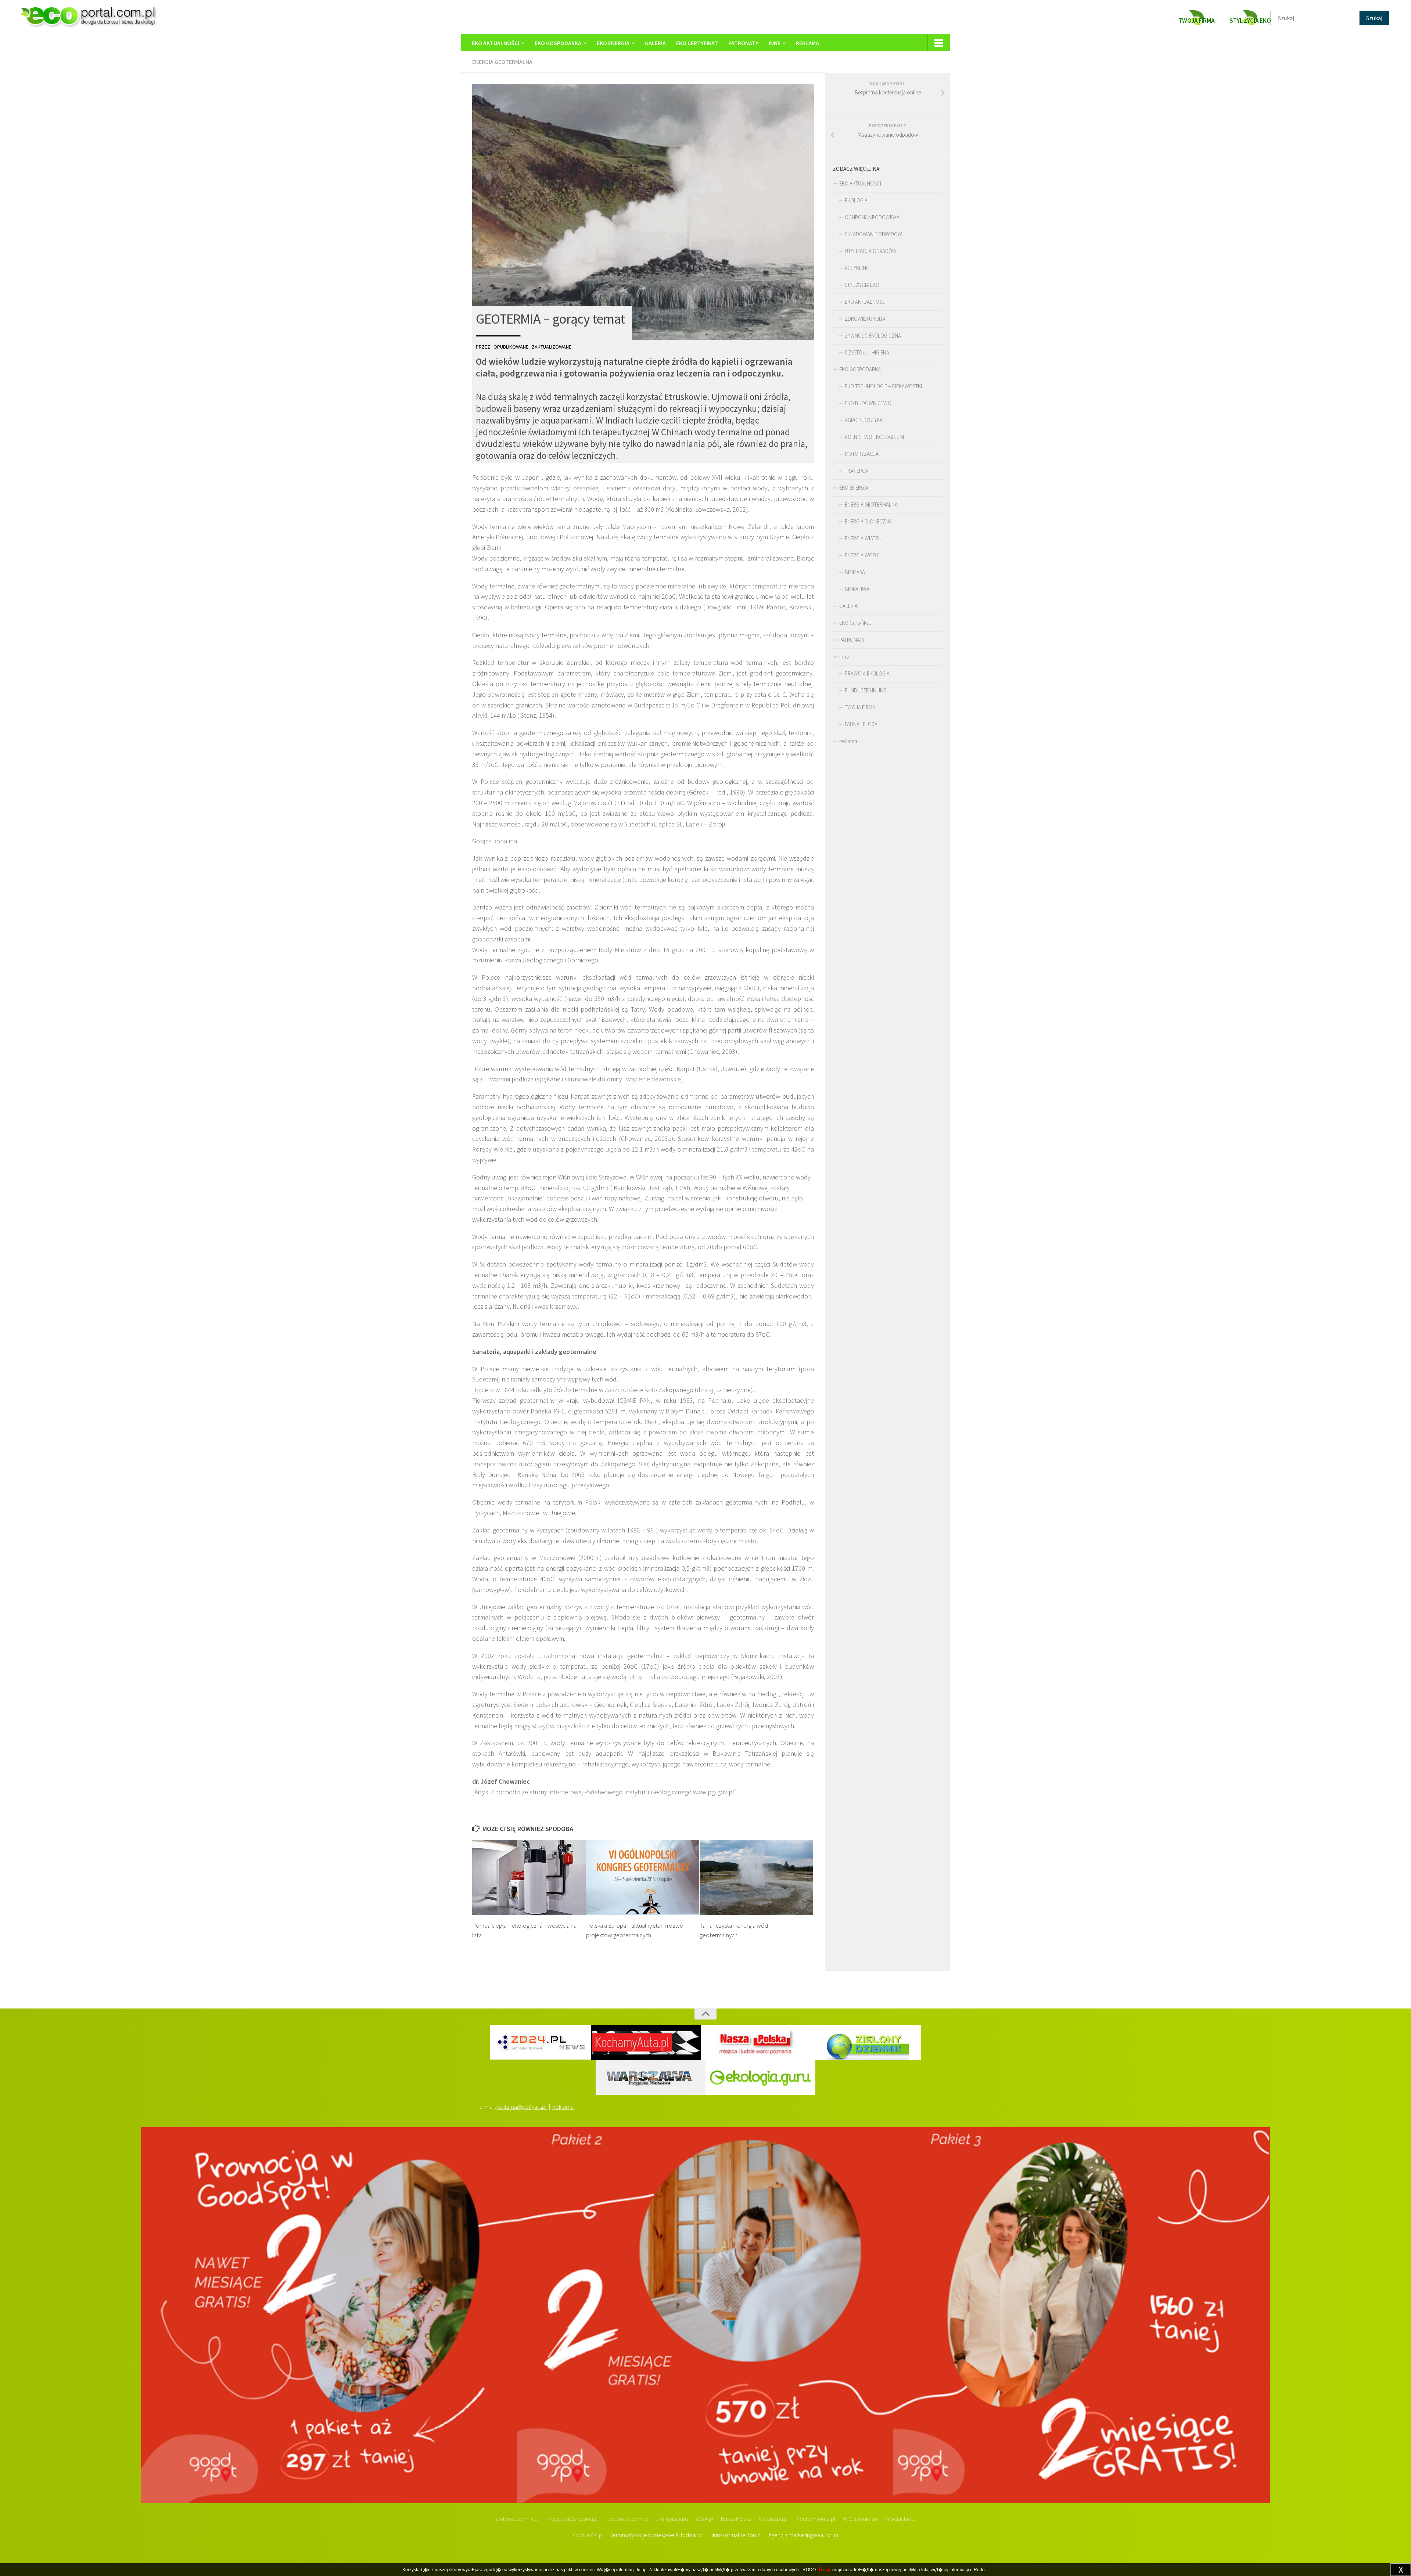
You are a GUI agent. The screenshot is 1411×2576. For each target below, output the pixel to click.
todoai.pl (691, 2535)
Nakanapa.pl (774, 2519)
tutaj (641, 2570)
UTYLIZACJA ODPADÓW (871, 251)
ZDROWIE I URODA (865, 319)
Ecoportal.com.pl (627, 2519)
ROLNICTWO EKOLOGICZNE (875, 437)
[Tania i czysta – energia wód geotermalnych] (756, 1878)
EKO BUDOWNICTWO (868, 403)
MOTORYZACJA (862, 454)
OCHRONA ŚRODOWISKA (872, 217)
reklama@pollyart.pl (522, 2107)
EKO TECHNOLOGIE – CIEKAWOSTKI (883, 386)
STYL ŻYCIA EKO (862, 285)
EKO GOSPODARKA (558, 43)
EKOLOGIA (856, 200)
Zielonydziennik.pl (517, 2519)
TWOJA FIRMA (860, 707)
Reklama (563, 2107)
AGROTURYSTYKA (864, 420)
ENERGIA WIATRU (863, 538)
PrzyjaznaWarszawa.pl (573, 2519)
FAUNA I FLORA (861, 724)
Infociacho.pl (901, 2519)
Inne (775, 43)
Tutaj (824, 2569)
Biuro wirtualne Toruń (735, 2535)
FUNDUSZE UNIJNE (865, 690)
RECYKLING (857, 268)
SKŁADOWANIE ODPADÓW (873, 234)
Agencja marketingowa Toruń (803, 2535)
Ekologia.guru (672, 2519)
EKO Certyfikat (697, 43)
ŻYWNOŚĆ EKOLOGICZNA (873, 336)
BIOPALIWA (857, 589)
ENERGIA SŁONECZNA (868, 521)
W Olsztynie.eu (860, 2519)
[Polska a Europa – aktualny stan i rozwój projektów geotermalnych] (643, 1878)
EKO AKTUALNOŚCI (496, 43)
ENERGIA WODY (862, 555)
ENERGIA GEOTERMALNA (502, 62)
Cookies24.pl (588, 2535)
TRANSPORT (858, 471)
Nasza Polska (736, 2519)
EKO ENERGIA (613, 43)
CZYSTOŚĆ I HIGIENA (867, 352)
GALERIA (655, 43)
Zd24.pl (704, 2519)
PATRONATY (743, 43)
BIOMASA (855, 572)
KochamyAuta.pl (816, 2519)
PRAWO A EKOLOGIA (867, 673)
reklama (807, 43)
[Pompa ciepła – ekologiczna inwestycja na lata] (529, 1878)
